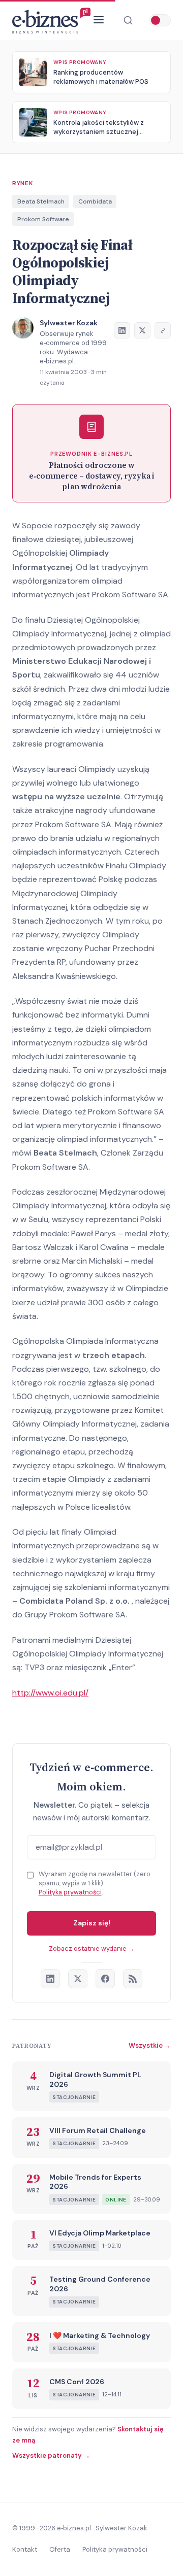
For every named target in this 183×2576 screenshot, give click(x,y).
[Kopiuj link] (163, 330)
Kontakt (25, 2549)
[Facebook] (105, 1979)
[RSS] (133, 1979)
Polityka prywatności (70, 1892)
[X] (78, 1979)
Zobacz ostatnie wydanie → (92, 1948)
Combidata (95, 201)
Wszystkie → (150, 2045)
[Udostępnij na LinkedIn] (122, 330)
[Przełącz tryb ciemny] (160, 20)
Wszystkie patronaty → (51, 2455)
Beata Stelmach (41, 201)
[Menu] (99, 21)
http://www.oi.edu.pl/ (50, 1693)
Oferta (60, 2549)
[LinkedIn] (50, 1979)
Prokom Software (43, 219)
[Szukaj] (128, 20)
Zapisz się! (92, 1923)
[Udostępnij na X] (142, 330)
